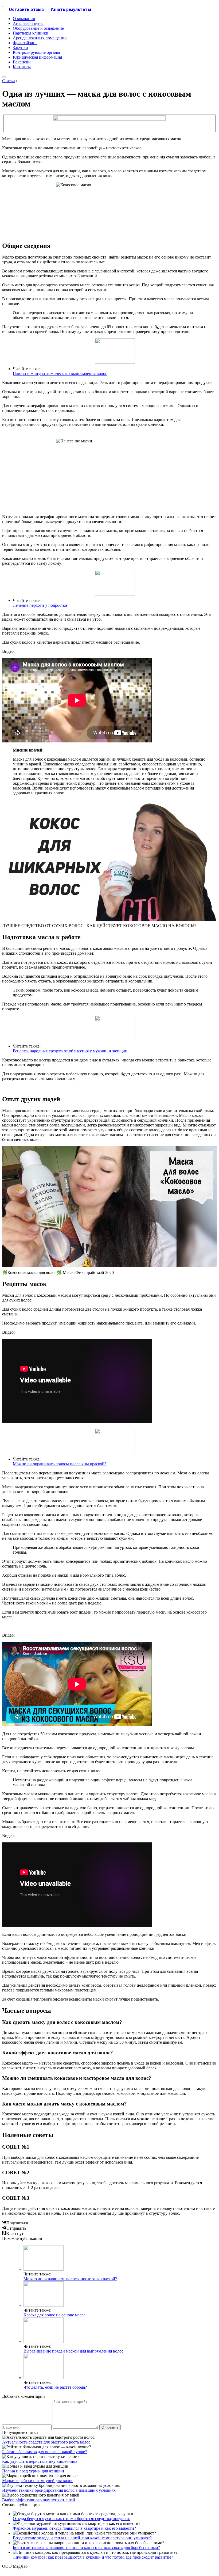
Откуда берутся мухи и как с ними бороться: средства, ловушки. (71, 2519)
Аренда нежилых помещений (40, 38)
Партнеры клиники (31, 33)
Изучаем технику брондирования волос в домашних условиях (59, 2490)
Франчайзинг (25, 43)
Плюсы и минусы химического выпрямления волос (60, 373)
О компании (24, 19)
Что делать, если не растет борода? (55, 2387)
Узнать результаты (71, 10)
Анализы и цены (28, 23)
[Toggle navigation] (4, 77)
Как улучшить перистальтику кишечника (40, 2461)
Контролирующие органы (36, 52)
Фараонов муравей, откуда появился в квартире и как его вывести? (74, 2528)
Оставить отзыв (26, 10)
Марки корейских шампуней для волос (38, 2481)
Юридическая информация (37, 57)
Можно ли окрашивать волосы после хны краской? (60, 1464)
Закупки (20, 48)
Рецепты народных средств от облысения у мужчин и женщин (70, 1051)
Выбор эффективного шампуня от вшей (39, 2500)
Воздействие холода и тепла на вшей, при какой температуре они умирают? (82, 2538)
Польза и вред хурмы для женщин (33, 2471)
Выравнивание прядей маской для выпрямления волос (73, 2351)
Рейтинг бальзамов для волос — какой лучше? (44, 2452)
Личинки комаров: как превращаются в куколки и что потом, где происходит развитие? (93, 2557)
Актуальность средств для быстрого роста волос (46, 2442)
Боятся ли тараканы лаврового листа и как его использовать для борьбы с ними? (86, 2547)
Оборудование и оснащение (38, 28)
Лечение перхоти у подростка (40, 605)
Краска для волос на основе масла (54, 2315)
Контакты (22, 67)
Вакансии (22, 62)
